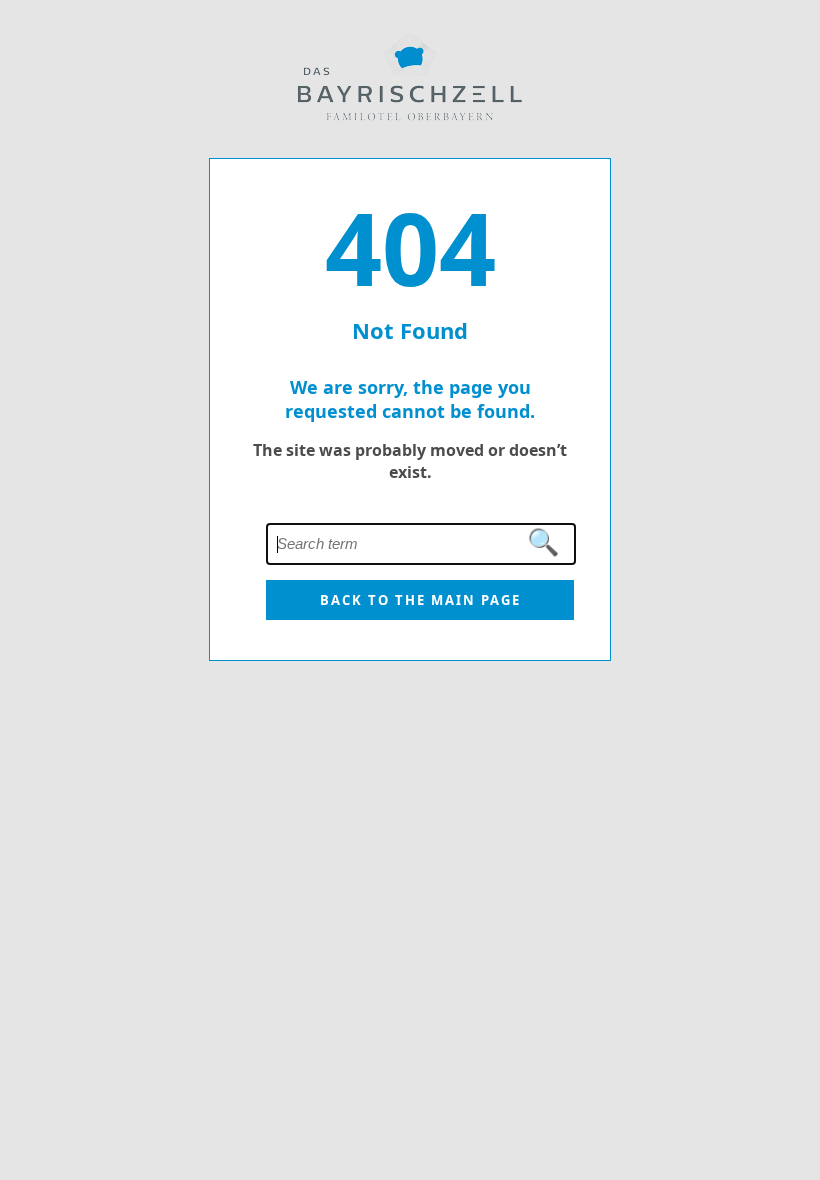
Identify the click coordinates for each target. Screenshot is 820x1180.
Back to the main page (420, 600)
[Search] (544, 543)
